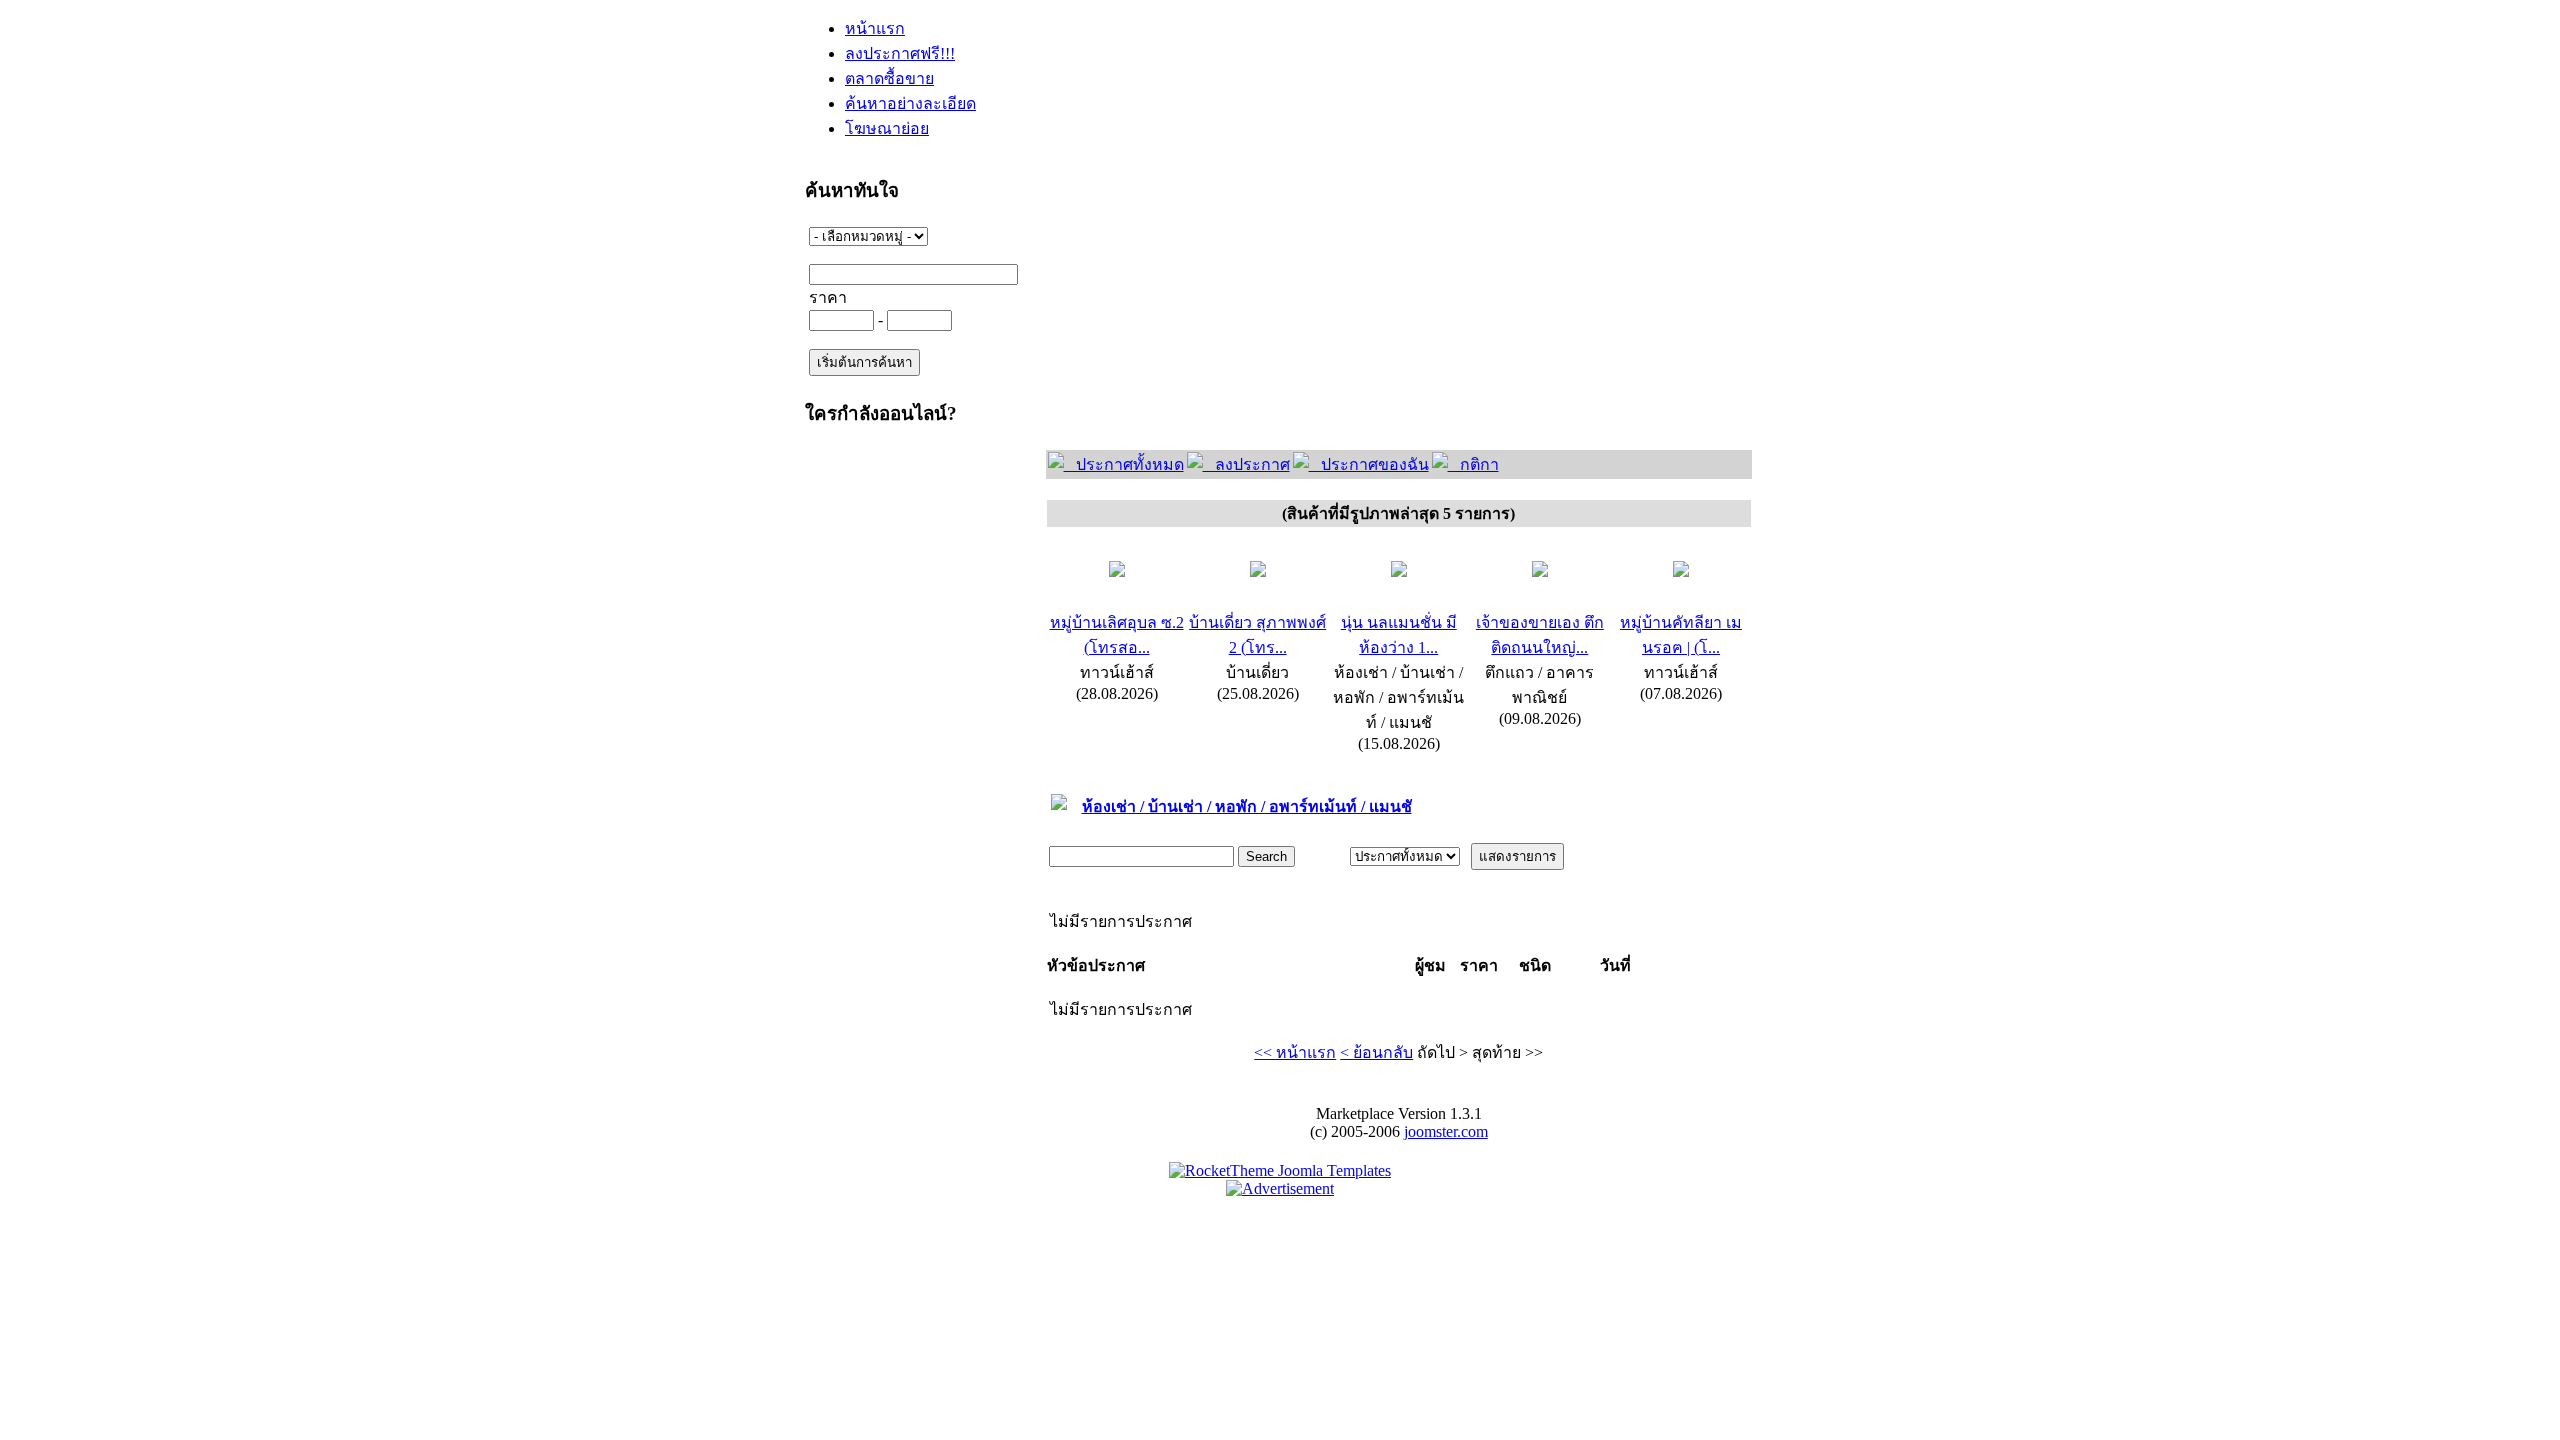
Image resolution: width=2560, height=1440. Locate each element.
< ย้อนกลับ (1376, 1052)
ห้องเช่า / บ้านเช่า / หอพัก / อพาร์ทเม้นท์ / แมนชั (1247, 806)
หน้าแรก (875, 28)
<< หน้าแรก (1295, 1052)
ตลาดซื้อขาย (889, 78)
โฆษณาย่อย (887, 128)
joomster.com (1446, 1131)
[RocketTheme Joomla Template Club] (1280, 1170)
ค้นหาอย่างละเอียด (910, 103)
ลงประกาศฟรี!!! (900, 53)
